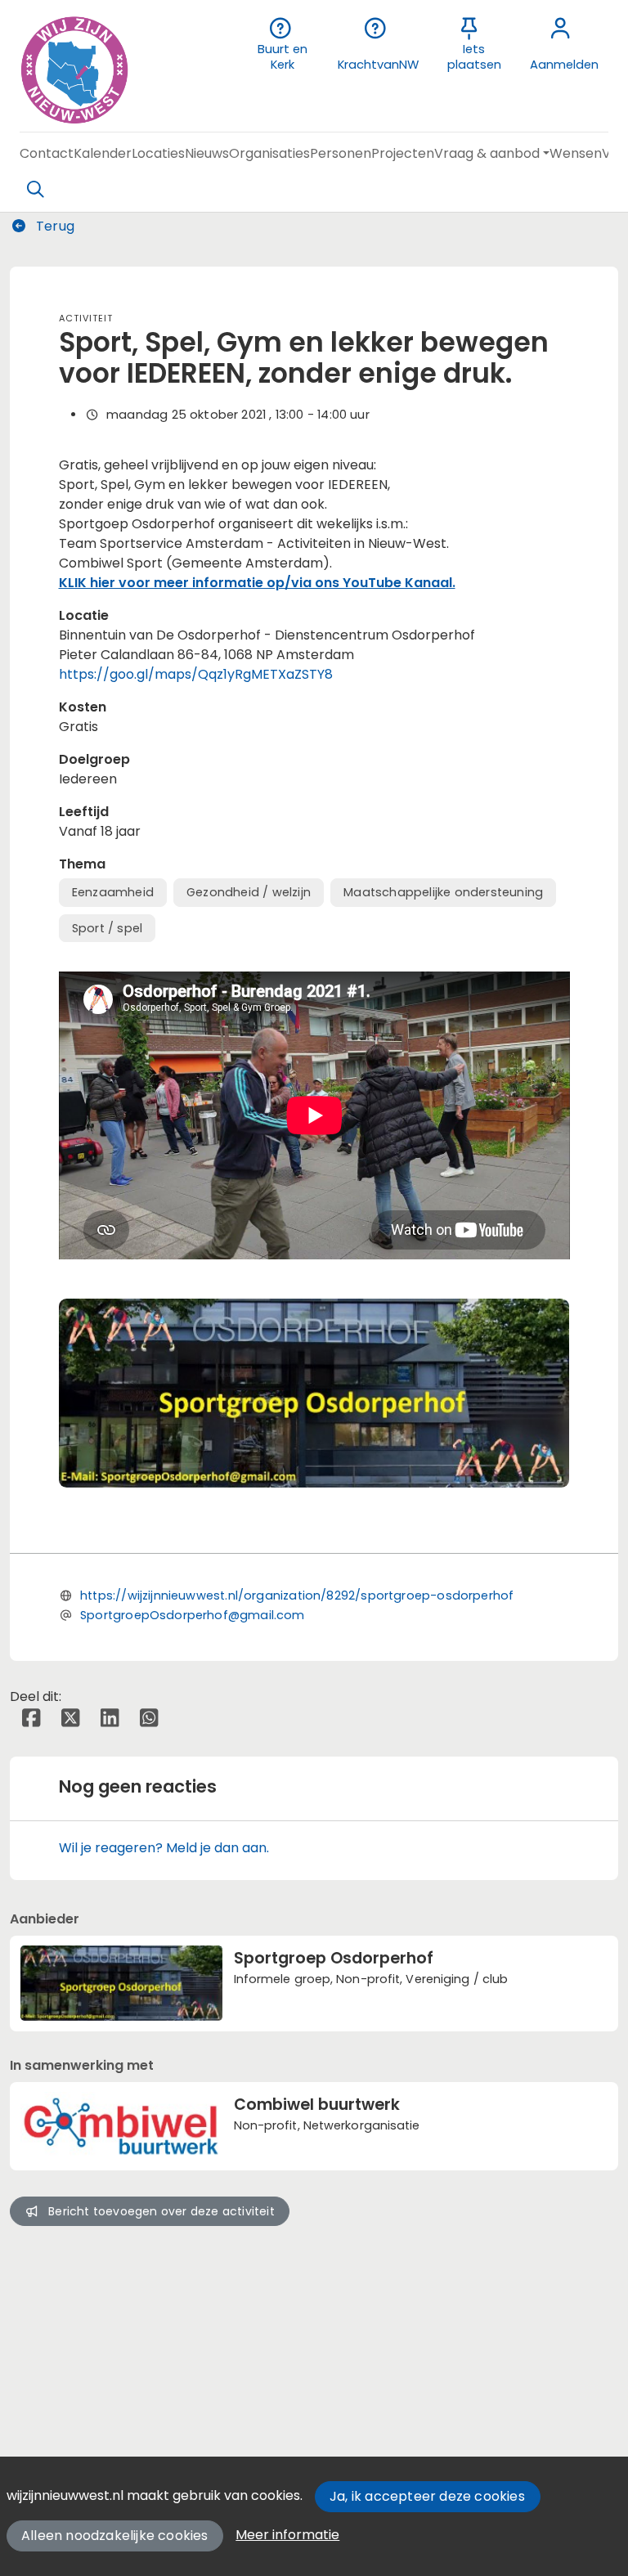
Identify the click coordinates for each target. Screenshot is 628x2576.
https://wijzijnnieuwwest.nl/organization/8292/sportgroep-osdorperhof (297, 1595)
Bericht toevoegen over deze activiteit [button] (161, 2211)
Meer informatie (287, 2535)
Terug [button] (54, 226)
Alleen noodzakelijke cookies (115, 2536)
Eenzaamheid (113, 892)
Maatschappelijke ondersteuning (443, 892)
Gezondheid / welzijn (249, 892)
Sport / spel (107, 928)
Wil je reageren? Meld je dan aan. (164, 1848)
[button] (47, 153)
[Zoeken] (35, 190)
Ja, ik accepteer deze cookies (427, 2496)
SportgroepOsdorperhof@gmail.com (193, 1615)
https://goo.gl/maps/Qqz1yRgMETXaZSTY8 (196, 674)
